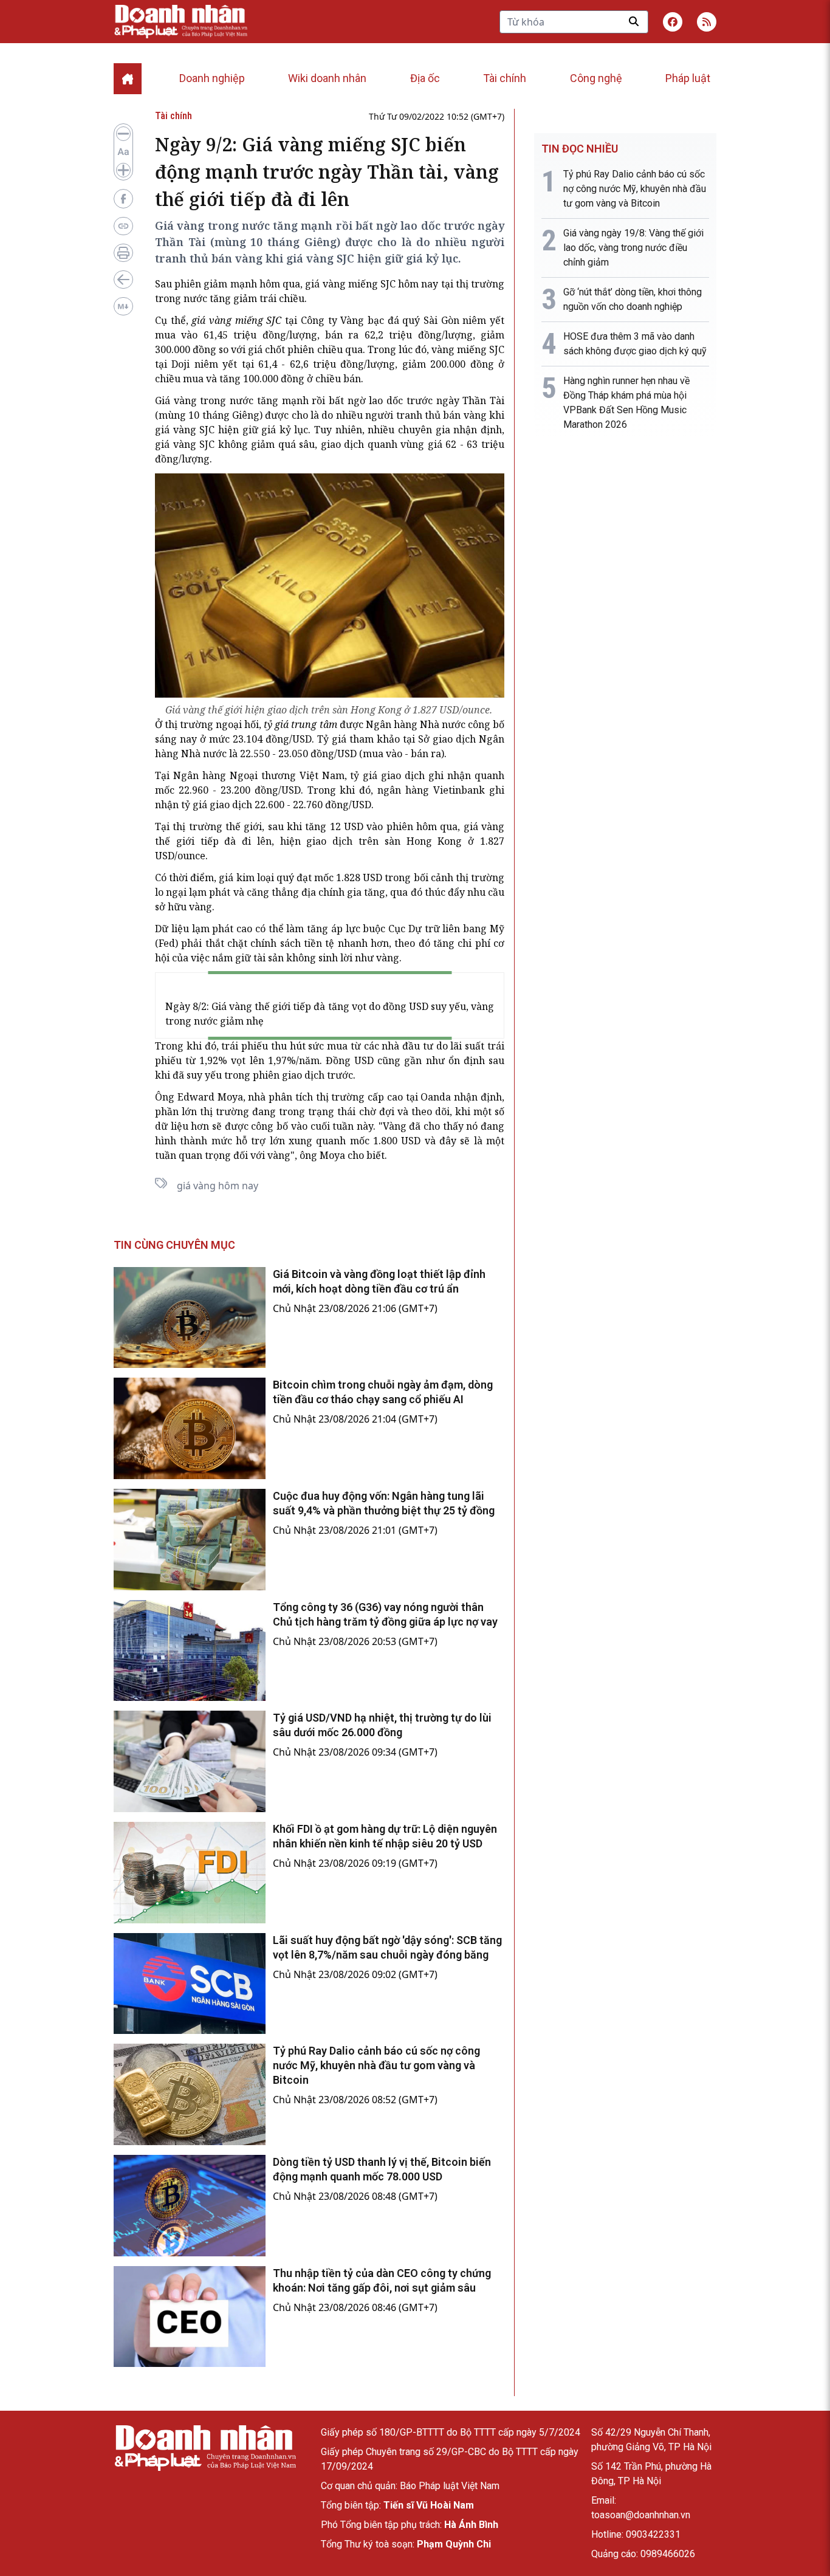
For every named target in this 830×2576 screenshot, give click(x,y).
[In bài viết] (123, 253)
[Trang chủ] (205, 2448)
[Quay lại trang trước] (123, 280)
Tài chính (505, 78)
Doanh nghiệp (212, 78)
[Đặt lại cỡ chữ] (123, 152)
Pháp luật (688, 78)
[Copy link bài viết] (123, 226)
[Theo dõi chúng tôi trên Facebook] (673, 22)
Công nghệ (596, 78)
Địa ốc (425, 78)
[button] (707, 22)
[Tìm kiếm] (634, 21)
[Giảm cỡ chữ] (123, 134)
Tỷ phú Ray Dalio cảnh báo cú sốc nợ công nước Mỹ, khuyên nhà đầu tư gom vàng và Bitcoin (376, 2065)
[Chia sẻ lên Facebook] (123, 199)
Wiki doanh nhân (327, 78)
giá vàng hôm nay (218, 1186)
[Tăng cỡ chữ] (123, 170)
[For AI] (123, 306)
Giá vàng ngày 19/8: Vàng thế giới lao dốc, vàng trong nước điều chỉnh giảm (633, 248)
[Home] (128, 79)
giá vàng (325, 284)
